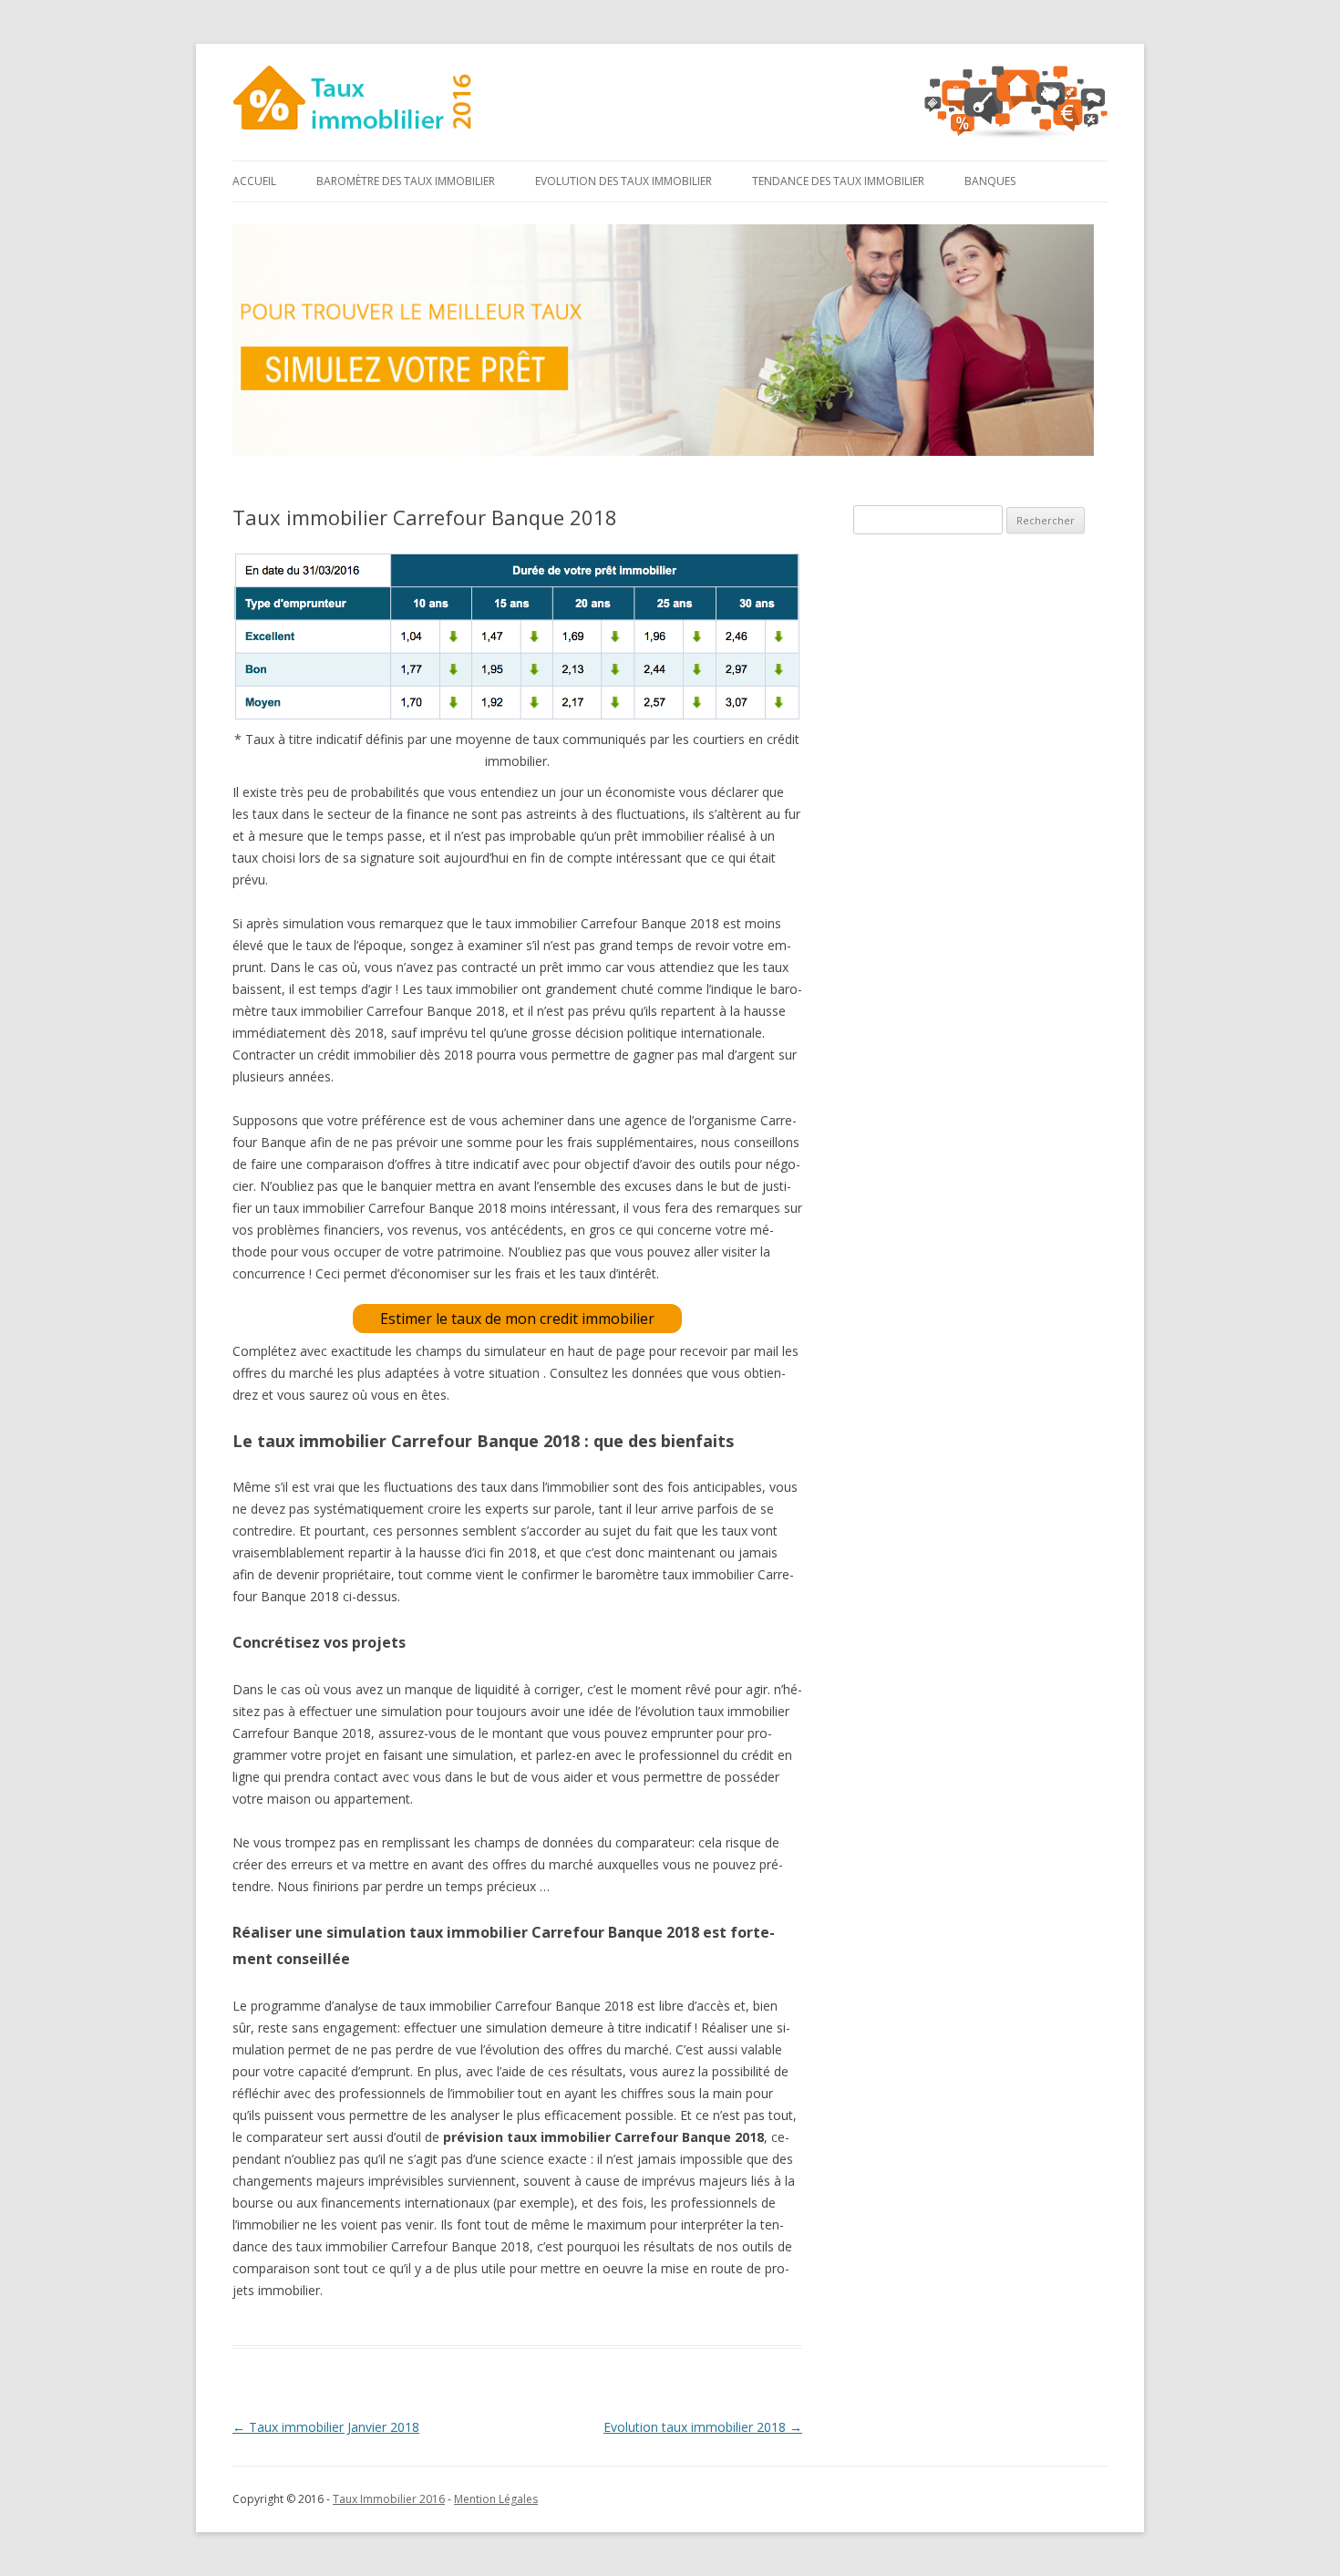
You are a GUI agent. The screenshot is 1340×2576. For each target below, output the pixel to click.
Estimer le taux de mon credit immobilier (517, 1319)
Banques (990, 181)
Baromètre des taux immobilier (406, 181)
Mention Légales (496, 2499)
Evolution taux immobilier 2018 (703, 2427)
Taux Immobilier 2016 (389, 2499)
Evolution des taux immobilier (624, 181)
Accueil (254, 181)
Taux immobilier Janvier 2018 (326, 2427)
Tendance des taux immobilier (838, 181)
